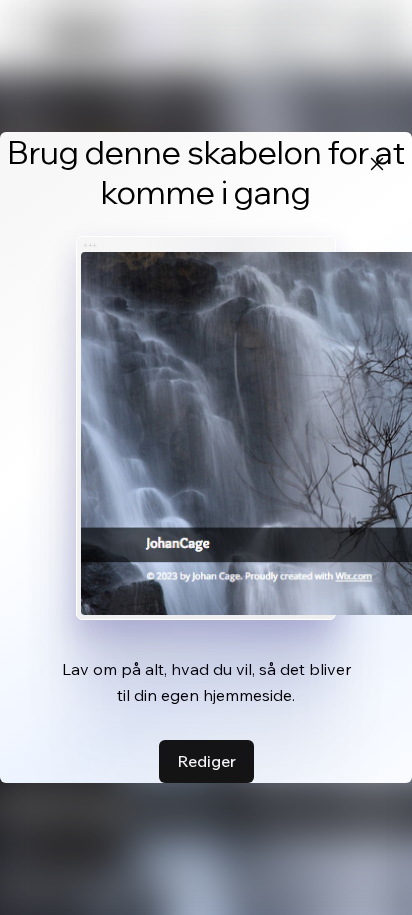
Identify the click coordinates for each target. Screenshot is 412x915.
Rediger (206, 761)
